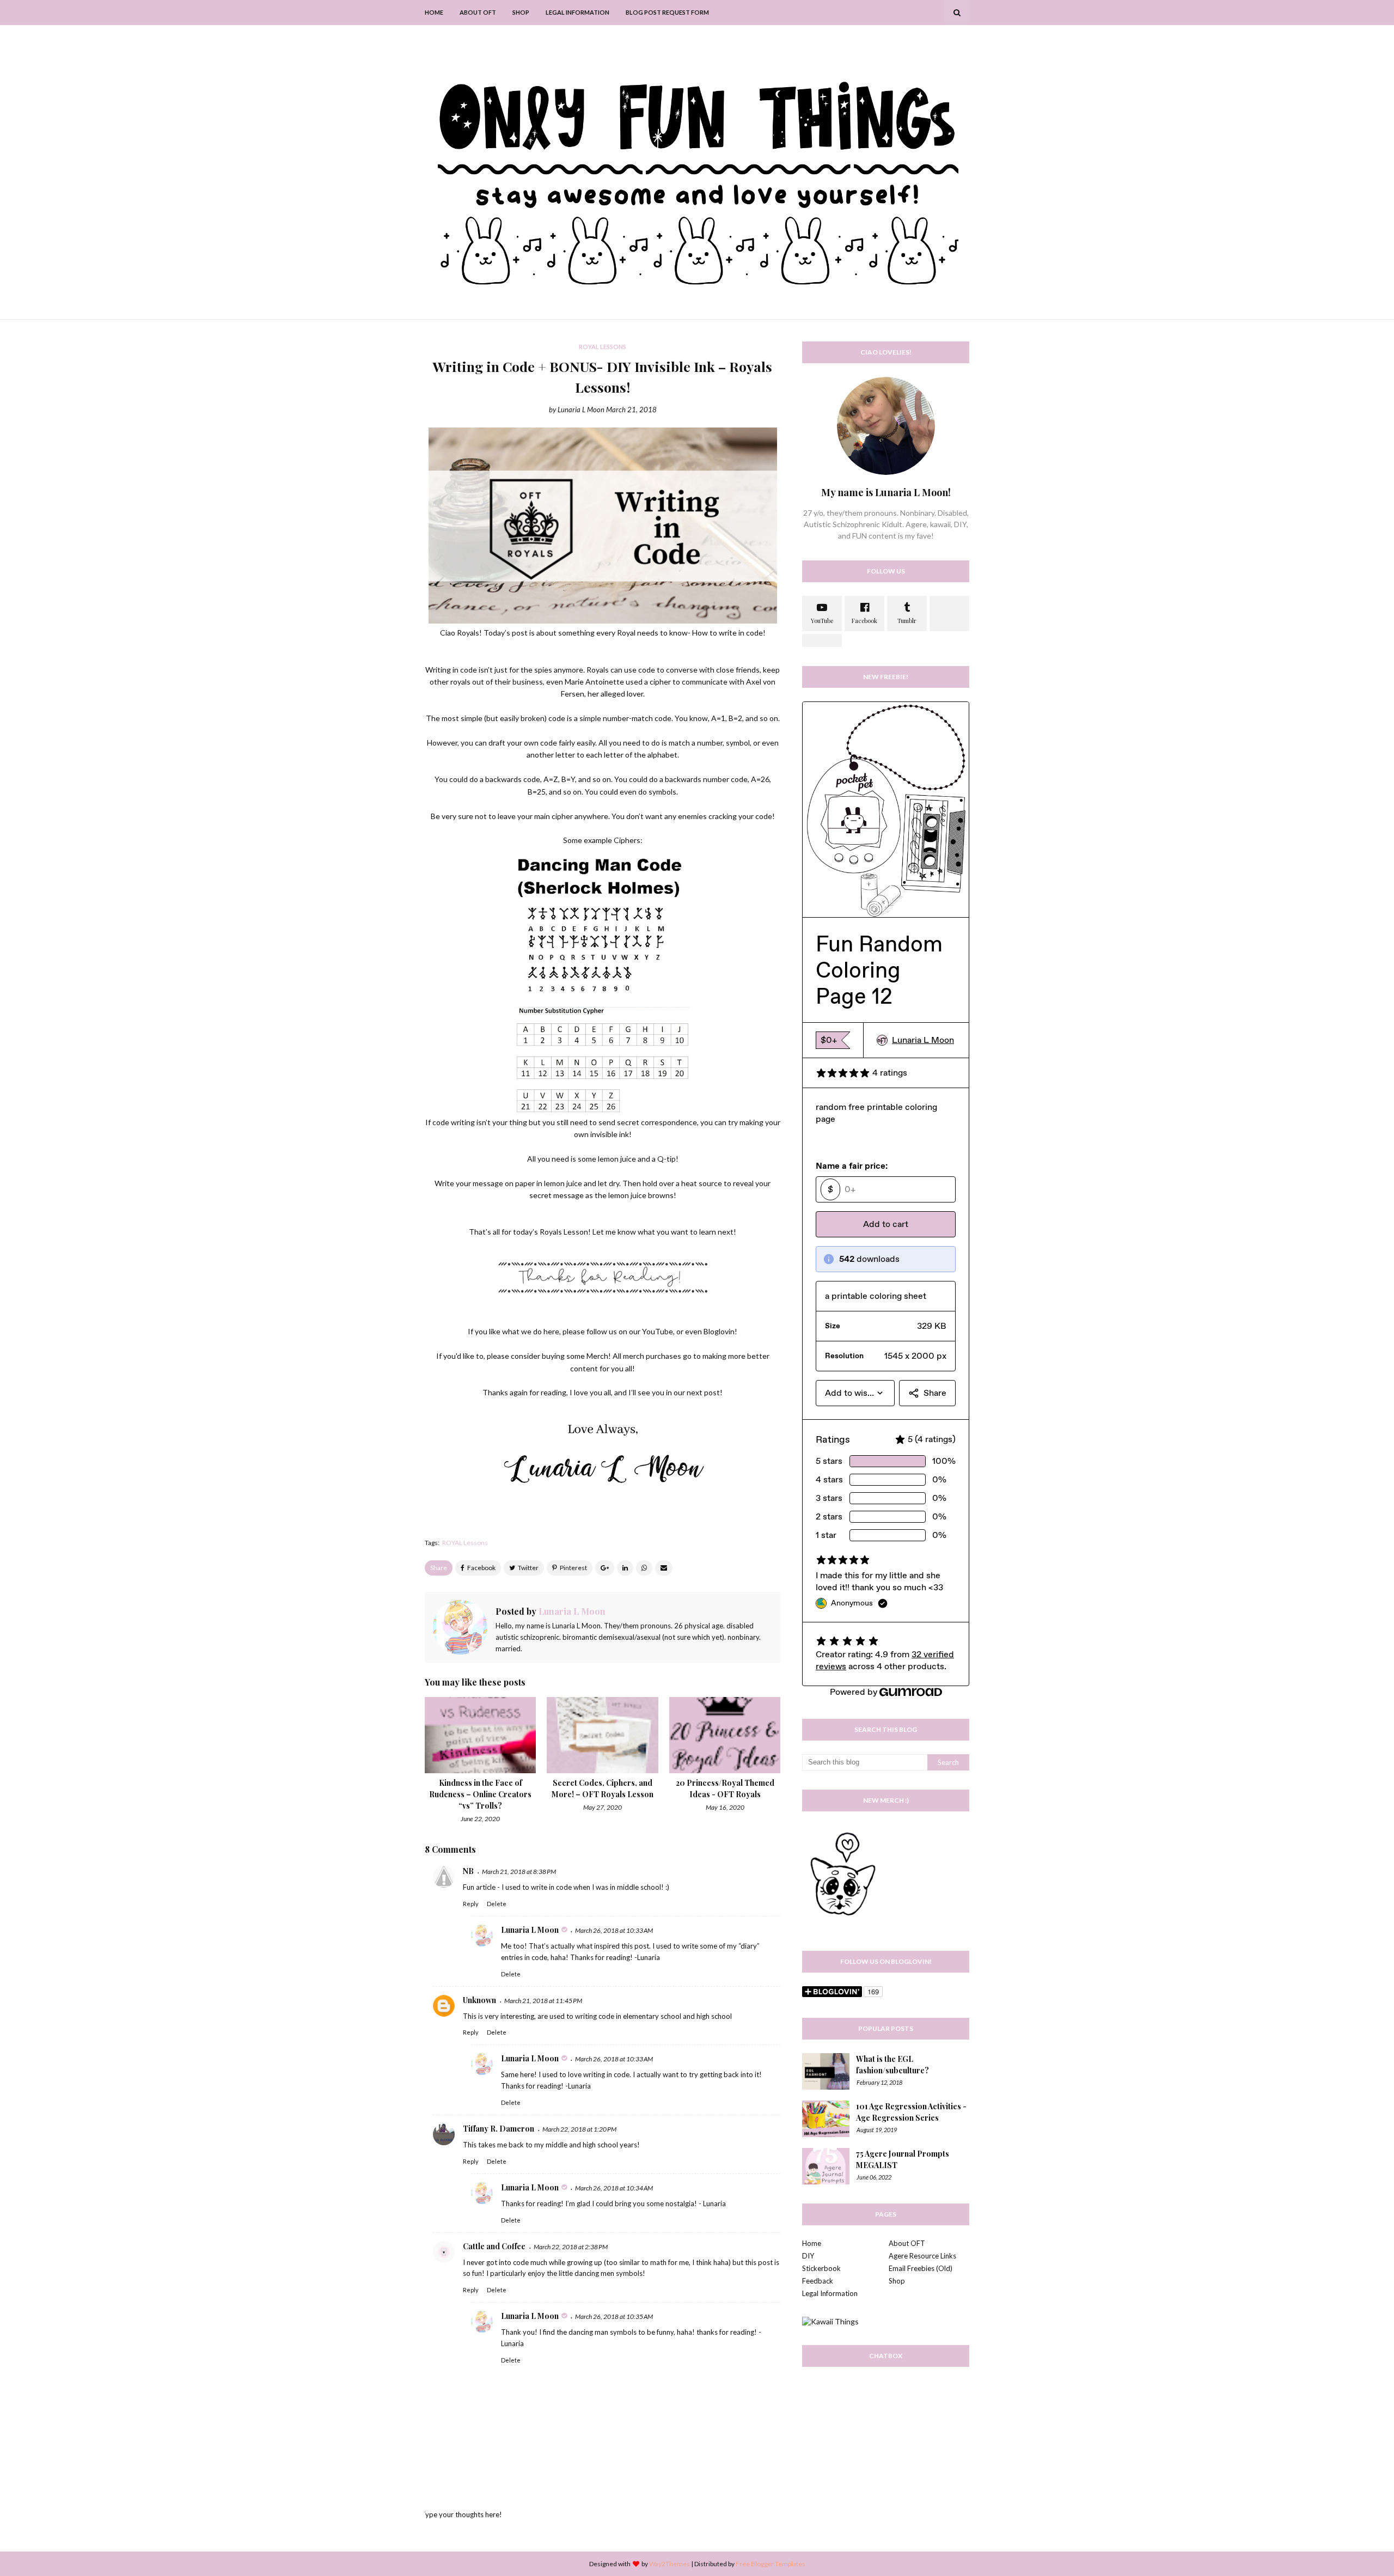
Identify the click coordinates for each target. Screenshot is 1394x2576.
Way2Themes (670, 2564)
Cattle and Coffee (494, 2246)
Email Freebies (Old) (921, 2268)
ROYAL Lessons (465, 1543)
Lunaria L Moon (581, 410)
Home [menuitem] (434, 12)
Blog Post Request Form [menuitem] (667, 12)
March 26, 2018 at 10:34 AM (614, 2188)
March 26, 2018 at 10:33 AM (614, 1930)
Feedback (818, 2281)
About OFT (907, 2243)
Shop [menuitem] (521, 12)
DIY (808, 2256)
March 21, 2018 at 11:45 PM (543, 2001)
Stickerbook (821, 2268)
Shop (897, 2281)
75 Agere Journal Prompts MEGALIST (903, 2159)
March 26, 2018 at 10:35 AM (614, 2316)
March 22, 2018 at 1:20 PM (579, 2129)
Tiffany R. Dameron (499, 2129)
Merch (597, 1356)
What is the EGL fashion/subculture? (892, 2065)
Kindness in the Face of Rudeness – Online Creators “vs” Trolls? (480, 1794)
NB (468, 1871)
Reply (471, 1904)
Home (812, 2243)
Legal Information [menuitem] (577, 12)
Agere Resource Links (922, 2256)
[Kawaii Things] (830, 2321)
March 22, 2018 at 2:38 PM (571, 2247)
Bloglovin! (720, 1331)
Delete (497, 1904)
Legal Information (830, 2293)
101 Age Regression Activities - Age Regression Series (911, 2112)
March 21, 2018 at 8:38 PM (519, 1872)
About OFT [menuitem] (478, 12)
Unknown (479, 2000)
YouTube (658, 1331)
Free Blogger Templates (771, 2564)
